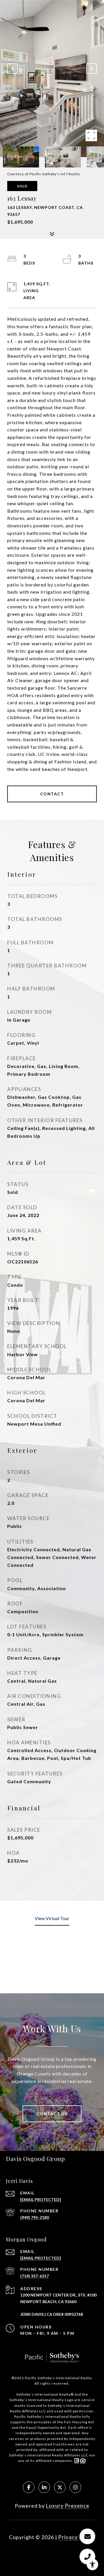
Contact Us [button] (52, 2114)
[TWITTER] (60, 2487)
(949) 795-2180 (35, 2217)
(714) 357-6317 (35, 2276)
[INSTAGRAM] (75, 2487)
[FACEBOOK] (29, 2487)
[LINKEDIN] (44, 2487)
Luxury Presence (68, 2506)
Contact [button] (52, 794)
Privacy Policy (77, 2537)
